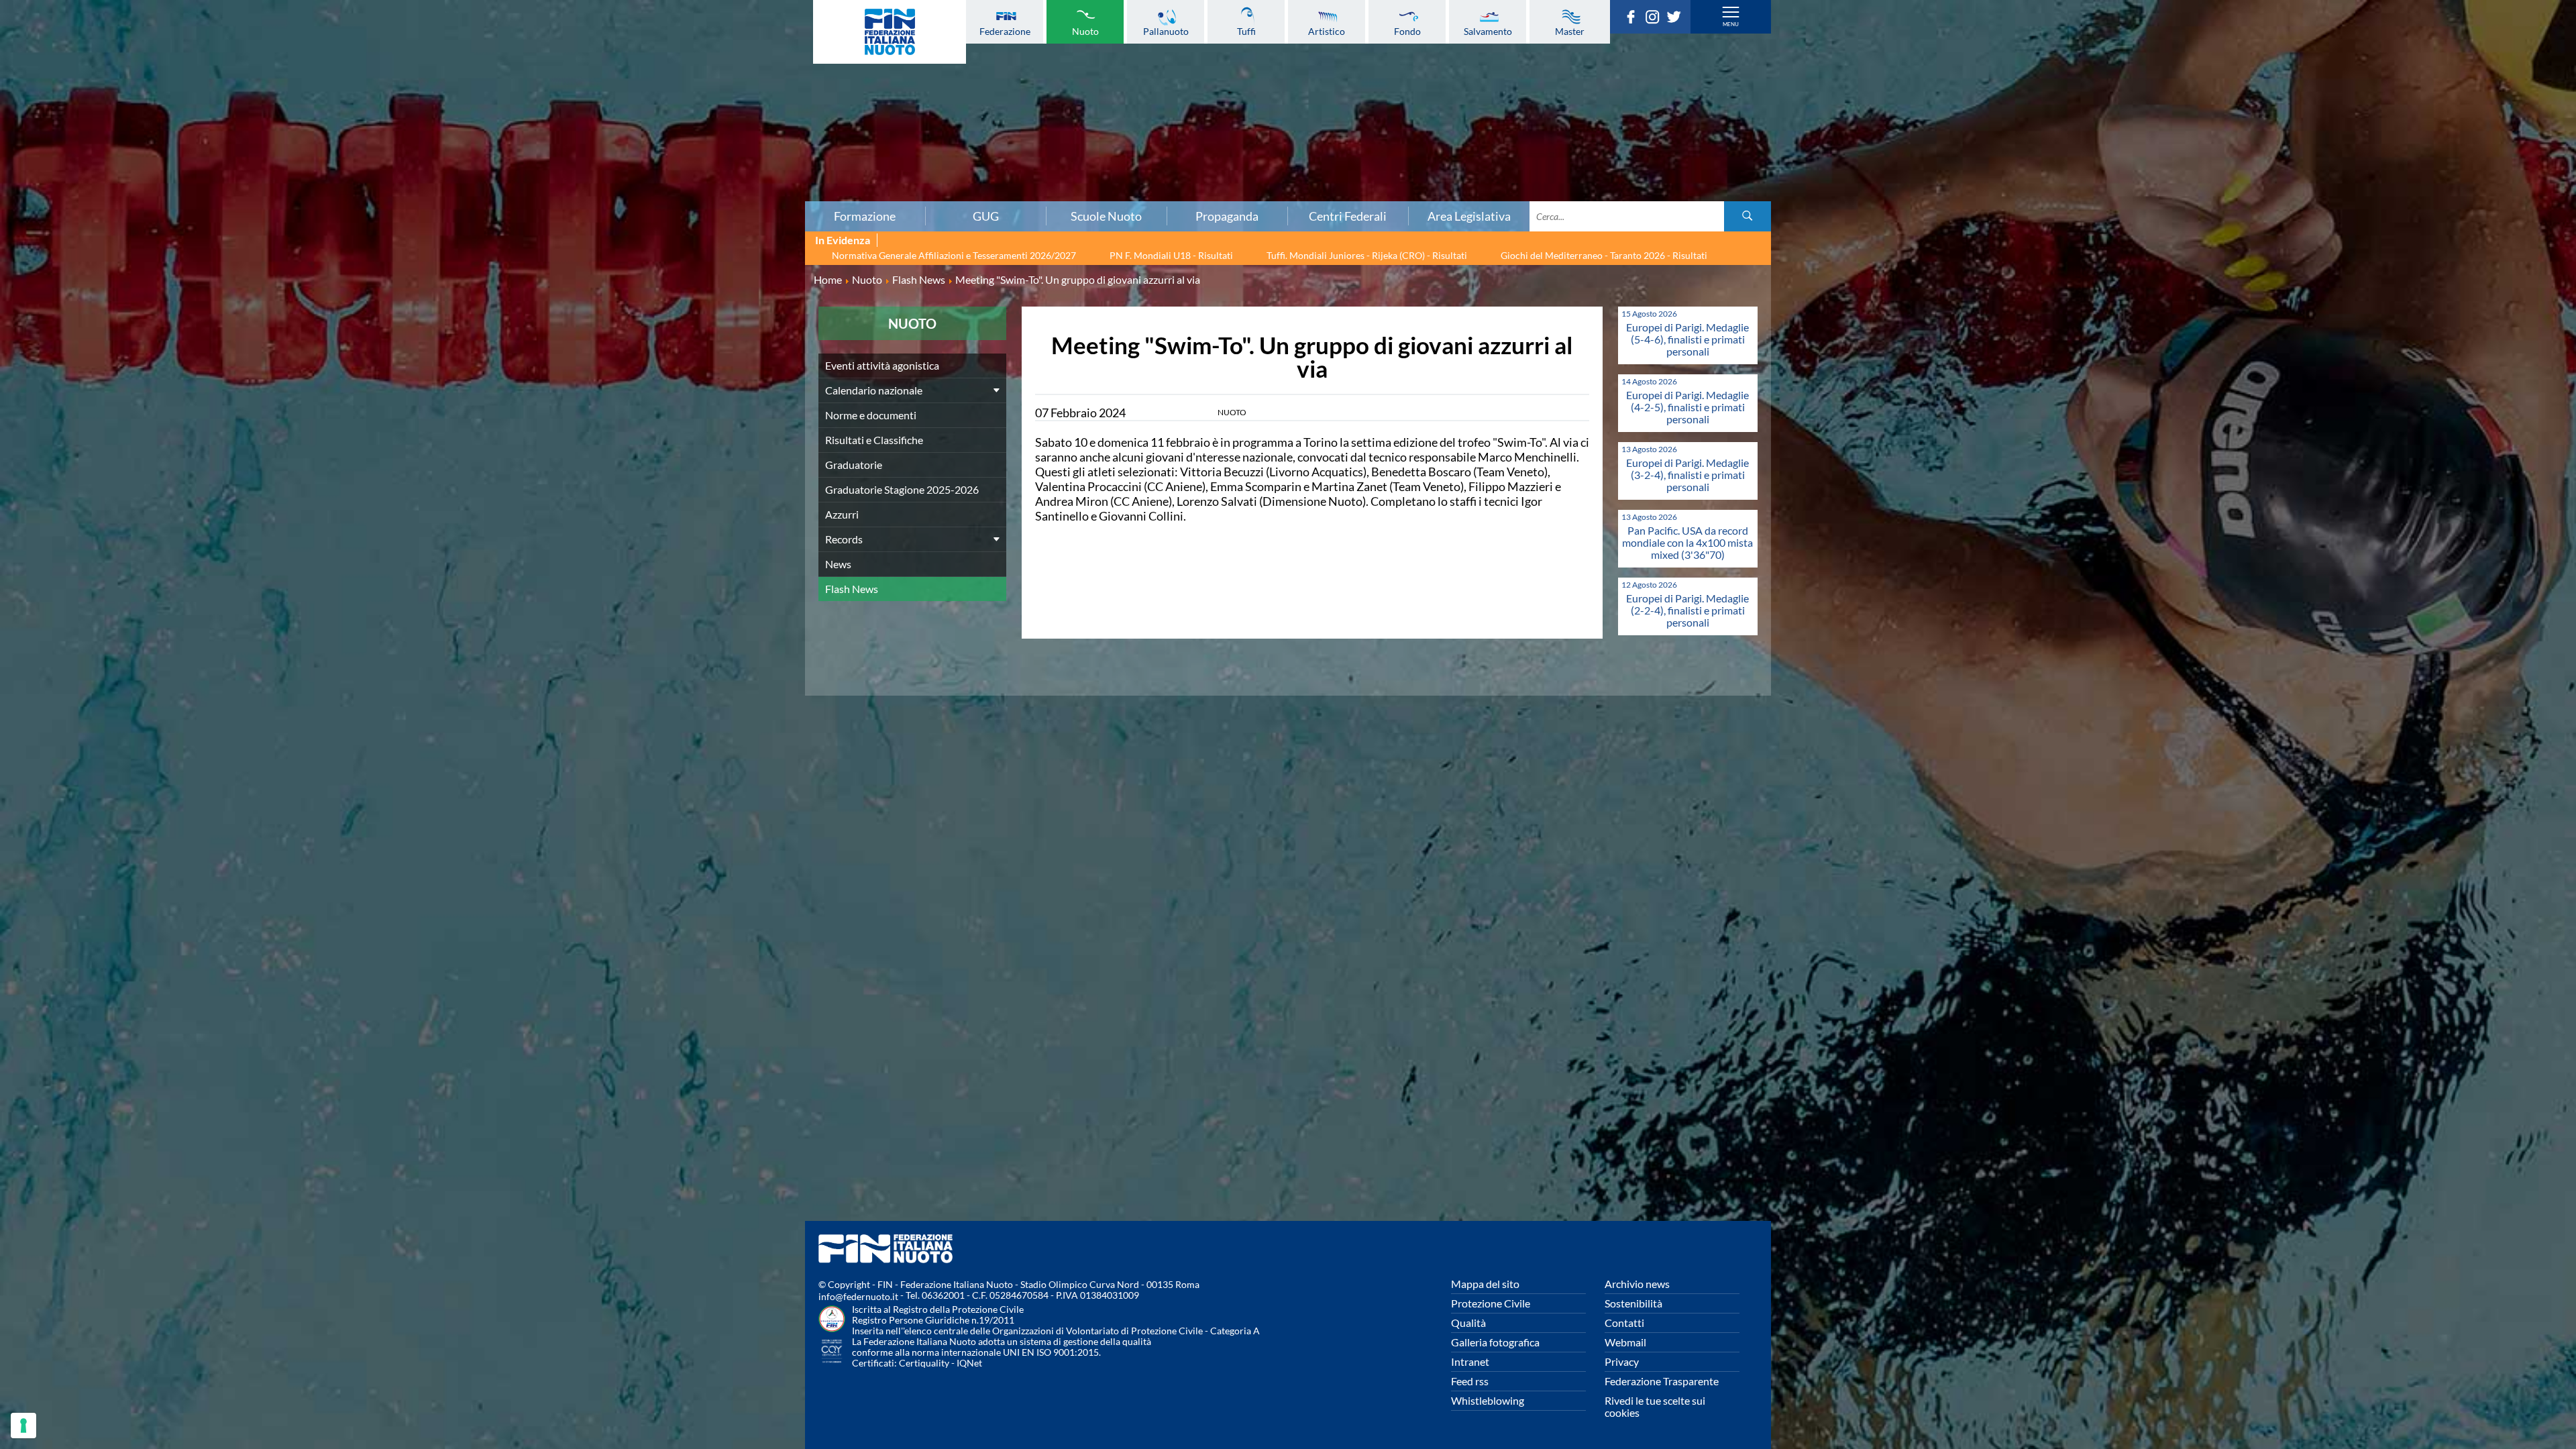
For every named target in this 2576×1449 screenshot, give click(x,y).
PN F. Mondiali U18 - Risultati (1171, 255)
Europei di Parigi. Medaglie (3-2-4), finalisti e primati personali (1687, 475)
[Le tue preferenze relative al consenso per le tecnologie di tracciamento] (23, 1426)
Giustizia (435, 162)
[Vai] (1748, 216)
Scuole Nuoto (1106, 216)
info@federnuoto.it (858, 1296)
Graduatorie (854, 465)
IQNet (969, 1363)
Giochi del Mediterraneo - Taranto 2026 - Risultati (1604, 255)
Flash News (852, 589)
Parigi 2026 (434, 29)
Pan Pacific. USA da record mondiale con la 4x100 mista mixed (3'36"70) (1687, 542)
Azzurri (842, 514)
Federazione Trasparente (1662, 1381)
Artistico (1327, 31)
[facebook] (1634, 19)
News (838, 564)
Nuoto (1085, 31)
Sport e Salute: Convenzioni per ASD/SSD (435, 132)
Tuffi (1246, 31)
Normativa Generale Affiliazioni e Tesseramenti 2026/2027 (954, 255)
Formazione (865, 216)
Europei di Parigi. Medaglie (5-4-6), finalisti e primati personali (1687, 339)
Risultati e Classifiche (874, 440)
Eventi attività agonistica (882, 365)
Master (1570, 31)
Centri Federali (1348, 216)
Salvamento (1488, 31)
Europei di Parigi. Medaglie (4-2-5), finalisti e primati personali (1687, 407)
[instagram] (1656, 19)
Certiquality (924, 1363)
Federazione (1005, 31)
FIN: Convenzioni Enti (434, 103)
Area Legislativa (1469, 216)
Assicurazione (434, 191)
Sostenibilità (1633, 1303)
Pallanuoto (1166, 31)
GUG (986, 216)
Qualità (1468, 1323)
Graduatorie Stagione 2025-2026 (902, 489)
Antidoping (435, 147)
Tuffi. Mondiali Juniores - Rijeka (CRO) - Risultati (1367, 255)
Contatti (1624, 1323)
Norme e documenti (435, 58)
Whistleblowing (1488, 1400)
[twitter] (1677, 19)
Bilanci (435, 73)
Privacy (1622, 1361)
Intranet (1470, 1361)
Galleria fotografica (1495, 1342)
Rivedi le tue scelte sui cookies (1655, 1406)
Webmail (1625, 1342)
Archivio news (1637, 1284)
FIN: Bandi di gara (434, 88)
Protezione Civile (1491, 1303)
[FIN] (890, 32)
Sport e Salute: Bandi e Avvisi (434, 117)
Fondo (1407, 31)
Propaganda (1227, 216)
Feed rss (1470, 1381)
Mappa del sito (1485, 1284)
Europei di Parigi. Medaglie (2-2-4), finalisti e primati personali (1687, 610)
